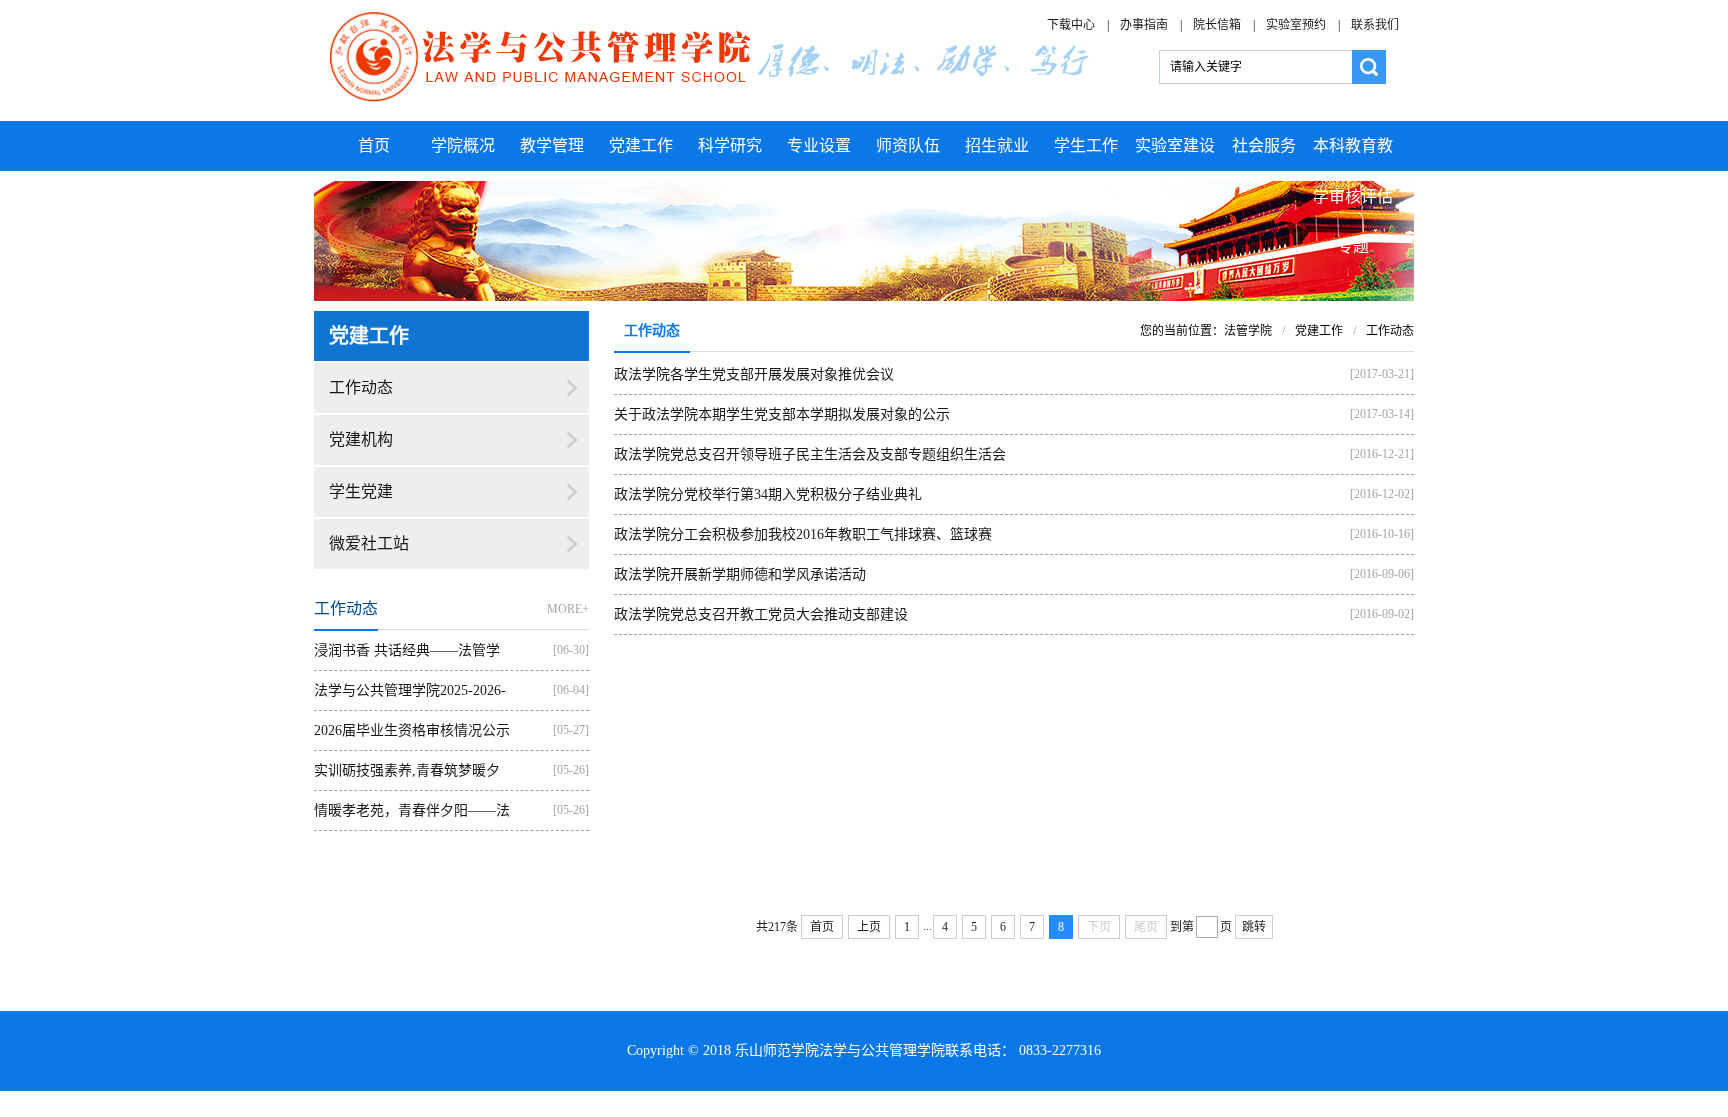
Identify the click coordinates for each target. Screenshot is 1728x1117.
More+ (568, 609)
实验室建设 (1175, 145)
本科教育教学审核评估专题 (1353, 196)
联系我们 (1375, 25)
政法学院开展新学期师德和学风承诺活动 (740, 574)
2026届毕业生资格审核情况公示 (412, 730)
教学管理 (552, 145)
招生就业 (997, 145)
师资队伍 (908, 145)
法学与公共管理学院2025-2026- (410, 690)
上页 (869, 927)
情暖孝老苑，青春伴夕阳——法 (412, 810)
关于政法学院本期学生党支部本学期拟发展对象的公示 (782, 414)
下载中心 (1071, 25)
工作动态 (361, 387)
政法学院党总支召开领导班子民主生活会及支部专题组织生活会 (810, 454)
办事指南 (1144, 25)
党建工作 (641, 145)
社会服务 (1264, 145)
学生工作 (1086, 145)
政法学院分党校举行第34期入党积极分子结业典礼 (768, 494)
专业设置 (819, 145)
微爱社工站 (369, 543)
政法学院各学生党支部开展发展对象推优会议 (754, 374)
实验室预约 (1296, 25)
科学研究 (730, 145)
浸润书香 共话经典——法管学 (407, 650)
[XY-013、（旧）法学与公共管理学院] (711, 59)
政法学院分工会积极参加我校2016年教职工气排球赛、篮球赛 (803, 534)
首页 (374, 145)
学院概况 (463, 145)
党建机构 (361, 439)
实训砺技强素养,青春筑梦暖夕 (407, 770)
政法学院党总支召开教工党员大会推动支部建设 (761, 614)
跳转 (1254, 927)
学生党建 (361, 491)
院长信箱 (1217, 25)
